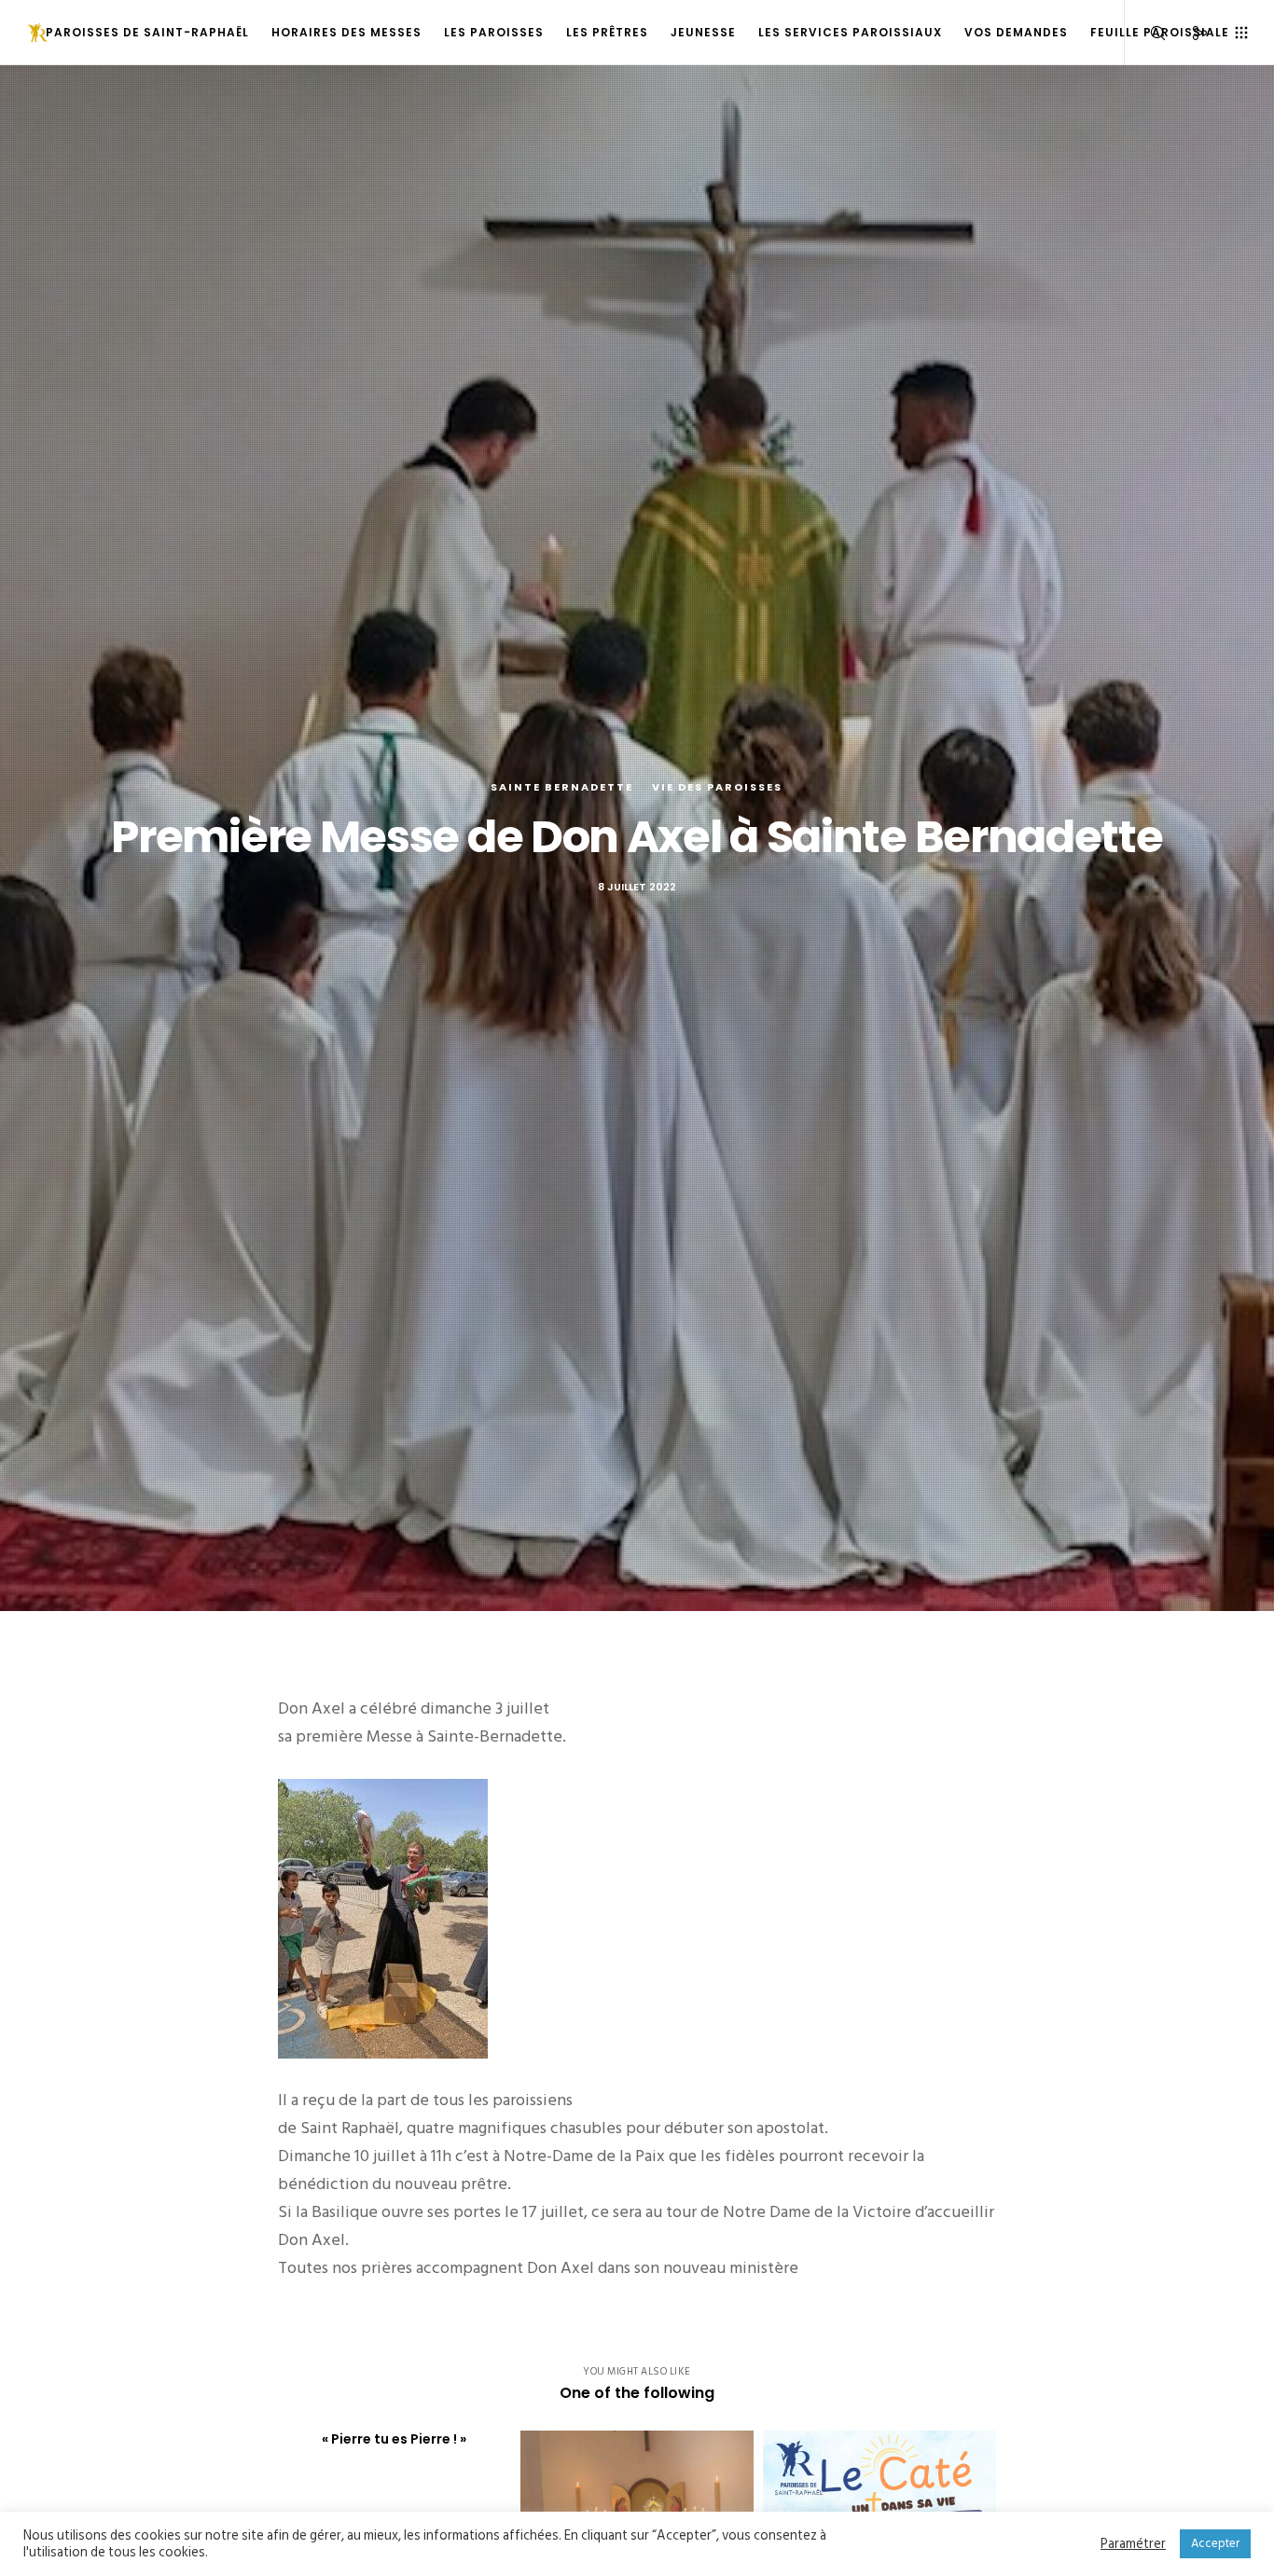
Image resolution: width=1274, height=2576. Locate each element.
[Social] (1188, 33)
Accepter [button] (1215, 2543)
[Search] (1146, 33)
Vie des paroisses (717, 787)
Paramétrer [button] (1133, 2544)
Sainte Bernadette (562, 787)
